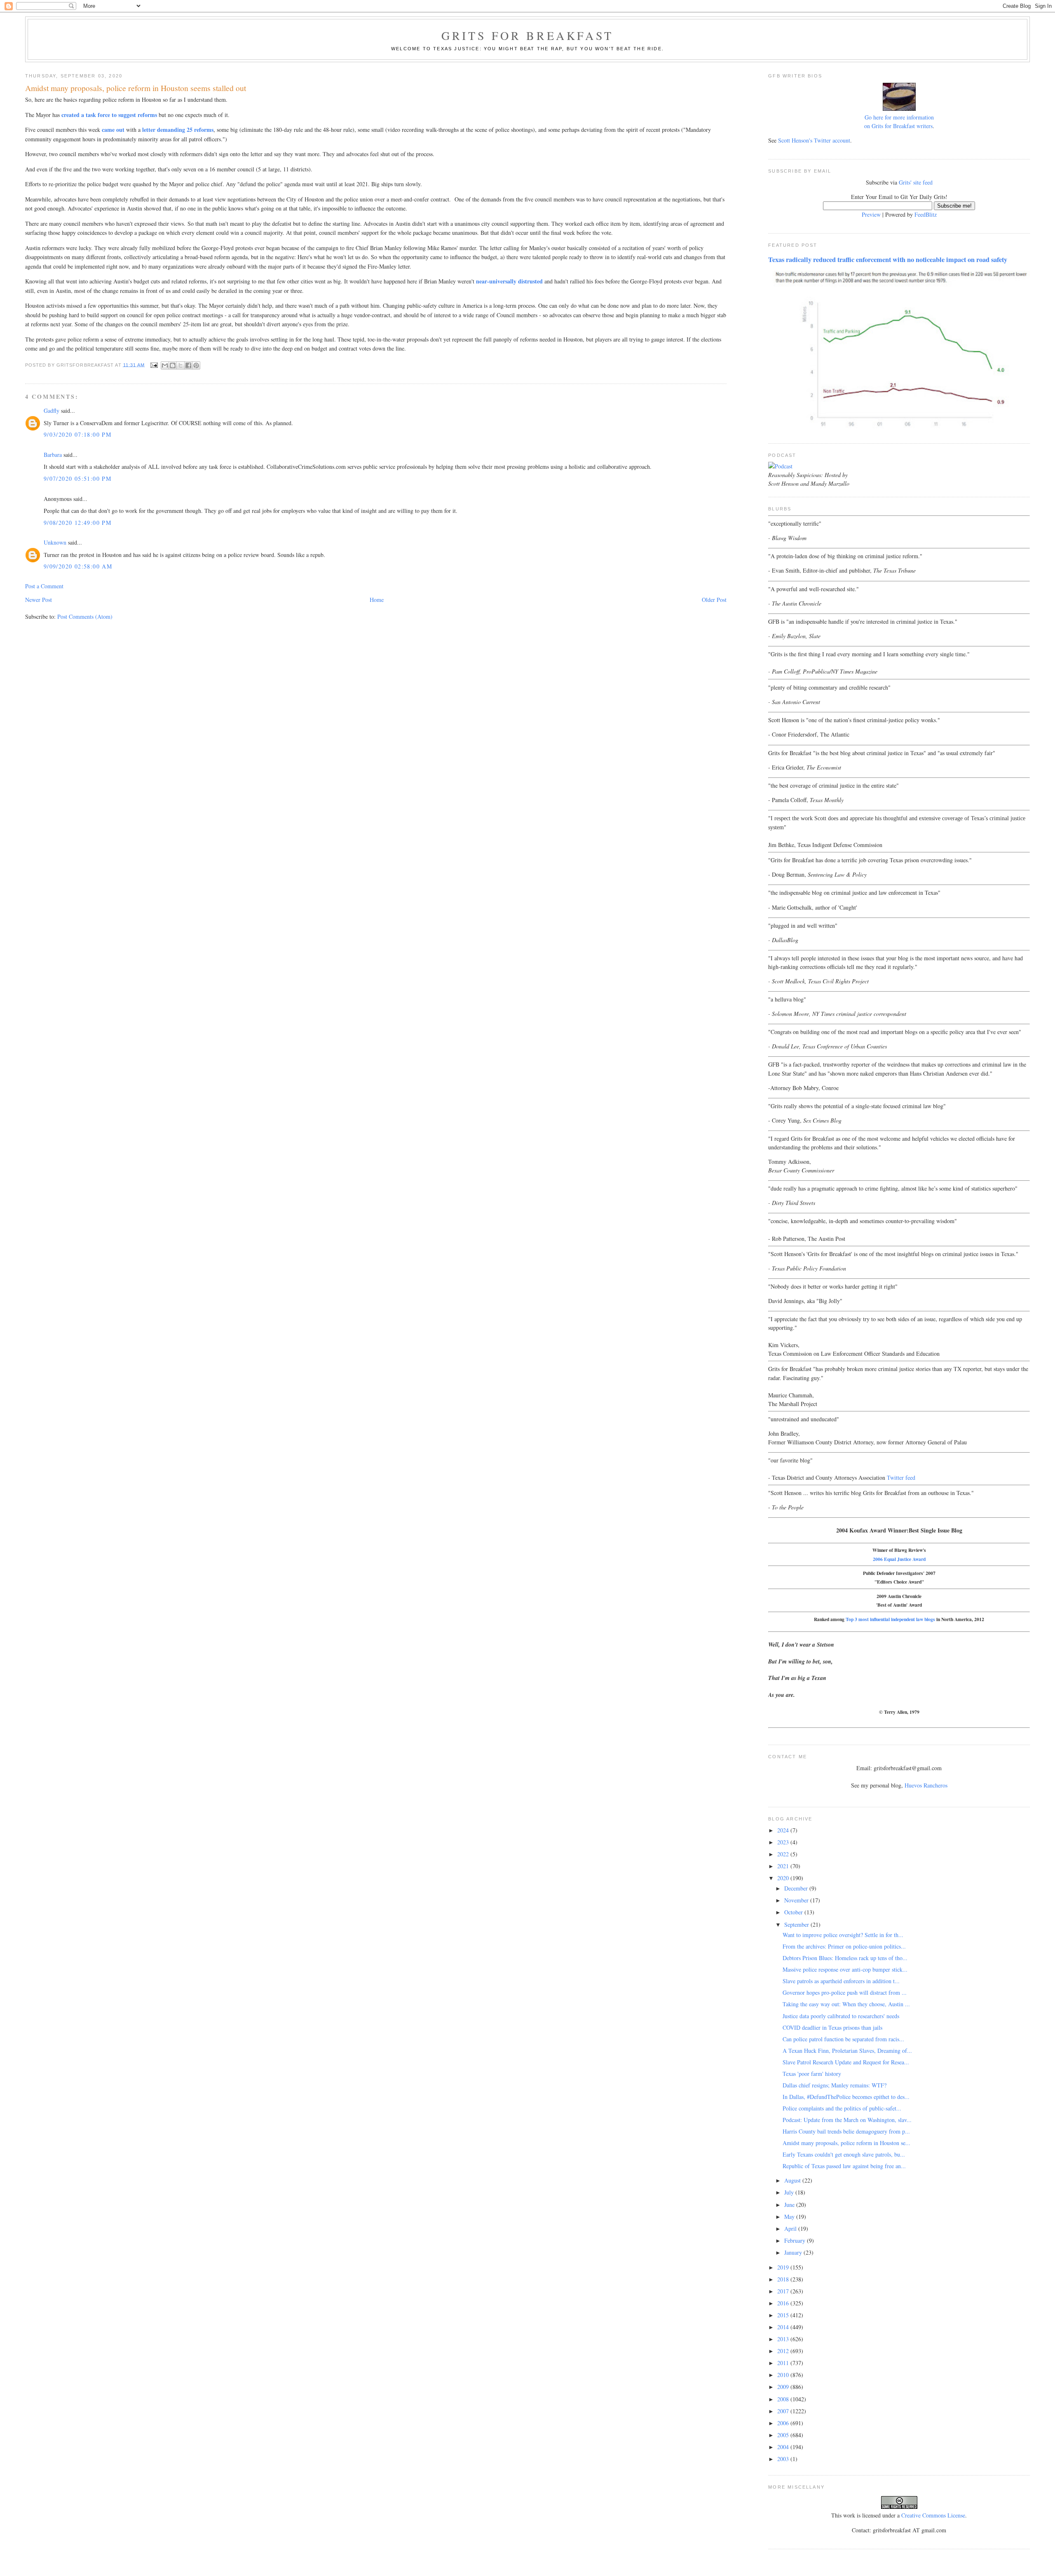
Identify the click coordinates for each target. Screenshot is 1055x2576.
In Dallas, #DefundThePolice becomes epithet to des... (846, 2097)
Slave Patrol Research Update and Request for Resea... (846, 2062)
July (790, 2192)
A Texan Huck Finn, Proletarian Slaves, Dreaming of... (847, 2051)
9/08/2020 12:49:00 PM (77, 523)
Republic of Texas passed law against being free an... (844, 2166)
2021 (784, 1866)
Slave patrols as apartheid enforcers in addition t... (841, 1981)
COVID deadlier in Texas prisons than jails (832, 2027)
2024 (784, 1830)
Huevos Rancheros (926, 1785)
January (794, 2252)
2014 (784, 2327)
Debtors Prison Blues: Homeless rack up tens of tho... (845, 1958)
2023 (784, 1842)
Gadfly (52, 411)
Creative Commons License (933, 2515)
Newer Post (39, 600)
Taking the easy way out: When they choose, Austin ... (846, 2004)
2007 (784, 2411)
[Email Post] (154, 365)
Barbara (53, 455)
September (797, 1924)
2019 (784, 2267)
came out (113, 130)
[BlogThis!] (173, 365)
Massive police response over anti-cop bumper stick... (845, 1969)
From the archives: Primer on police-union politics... (844, 1946)
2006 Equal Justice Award (899, 1559)
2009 (784, 2387)
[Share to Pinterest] (196, 365)
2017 (784, 2291)
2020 (784, 1878)
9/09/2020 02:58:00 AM (78, 566)
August (793, 2180)
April (791, 2229)
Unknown (55, 542)
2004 (784, 2447)
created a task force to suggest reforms (109, 115)
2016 (784, 2303)
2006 (784, 2423)
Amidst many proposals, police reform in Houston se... (846, 2143)
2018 (784, 2279)
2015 (784, 2315)
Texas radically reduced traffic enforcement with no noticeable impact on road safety (888, 260)
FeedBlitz (926, 214)
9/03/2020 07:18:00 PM (77, 434)
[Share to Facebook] (188, 365)
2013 (784, 2339)
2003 (784, 2459)
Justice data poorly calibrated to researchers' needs (841, 2016)
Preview (871, 214)
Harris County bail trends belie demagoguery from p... (846, 2131)
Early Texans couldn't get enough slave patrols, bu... (844, 2154)
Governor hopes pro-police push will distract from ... (845, 1992)
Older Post (714, 600)
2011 (784, 2363)
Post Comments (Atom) (85, 617)
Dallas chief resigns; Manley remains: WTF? (835, 2085)
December (797, 1888)
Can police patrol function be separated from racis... (843, 2039)
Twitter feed (901, 1478)
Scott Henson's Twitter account (814, 140)
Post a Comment (44, 586)
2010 (784, 2375)
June (790, 2205)
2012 (784, 2351)
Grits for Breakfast (527, 35)
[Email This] (165, 365)
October (794, 1912)
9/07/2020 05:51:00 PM (77, 478)
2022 (784, 1854)
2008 (784, 2399)
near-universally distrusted (509, 281)
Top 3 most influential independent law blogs (890, 1619)
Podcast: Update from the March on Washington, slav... (847, 2120)
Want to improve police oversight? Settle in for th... (843, 1935)
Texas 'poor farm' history (812, 2074)
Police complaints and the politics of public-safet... (842, 2108)
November (797, 1900)
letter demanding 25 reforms (178, 130)
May (790, 2217)
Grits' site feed (916, 182)
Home (377, 600)
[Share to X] (181, 365)
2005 (784, 2435)
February (796, 2240)
